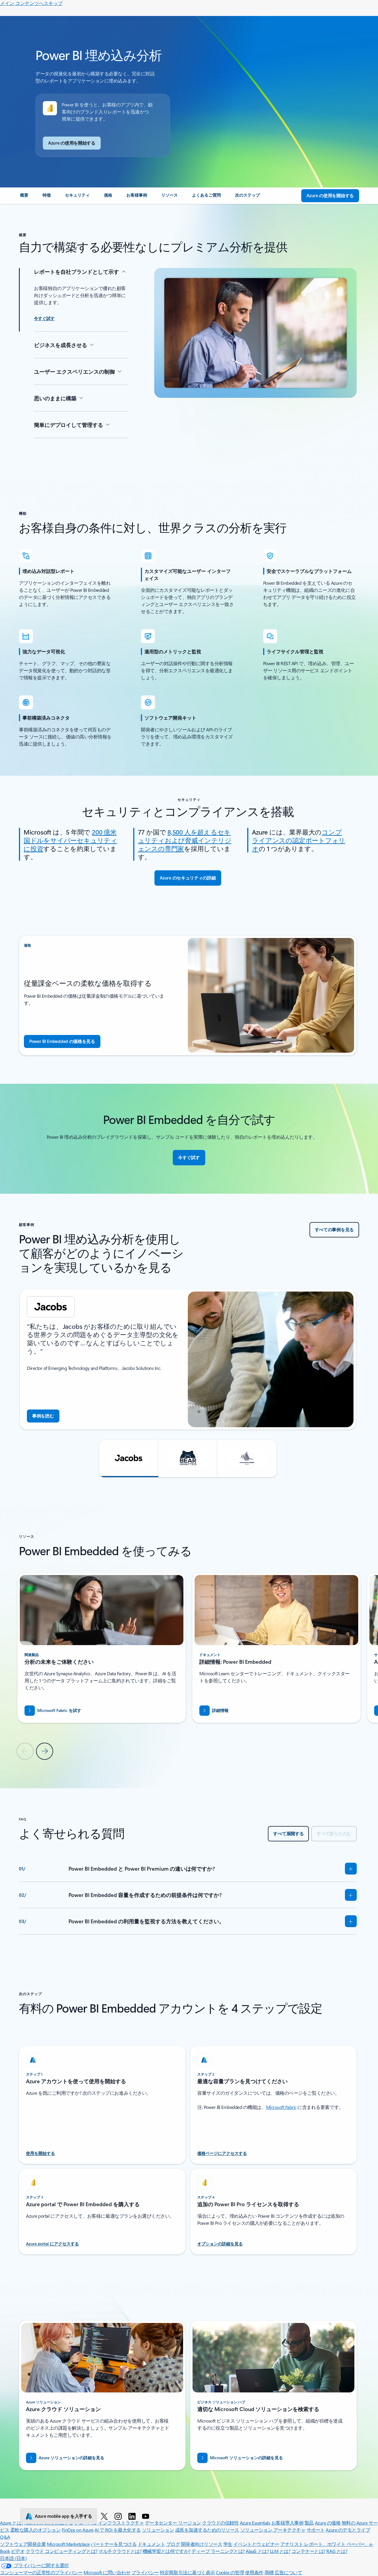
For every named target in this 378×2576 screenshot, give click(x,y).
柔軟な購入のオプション (36, 2530)
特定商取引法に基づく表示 (187, 2572)
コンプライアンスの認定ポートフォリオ (299, 840)
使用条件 (254, 2572)
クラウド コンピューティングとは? (62, 2551)
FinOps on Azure (78, 2530)
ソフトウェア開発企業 (23, 2544)
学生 (228, 2544)
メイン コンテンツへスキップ (31, 3)
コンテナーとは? (308, 2551)
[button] (129, 1459)
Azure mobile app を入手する (63, 2516)
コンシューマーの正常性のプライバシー (41, 2572)
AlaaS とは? (257, 2551)
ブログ (173, 2544)
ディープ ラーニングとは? (218, 2551)
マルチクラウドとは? (120, 2551)
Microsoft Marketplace (68, 2544)
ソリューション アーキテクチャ (273, 2530)
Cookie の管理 (230, 2572)
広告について (288, 2572)
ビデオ (18, 2551)
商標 (269, 2572)
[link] (24, 197)
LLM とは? (280, 2551)
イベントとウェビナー (256, 2544)
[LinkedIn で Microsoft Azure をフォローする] (133, 2516)
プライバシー (145, 2572)
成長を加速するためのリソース (207, 2530)
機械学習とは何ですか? (167, 2551)
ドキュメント (151, 2544)
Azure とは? (12, 2523)
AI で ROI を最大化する (118, 2530)
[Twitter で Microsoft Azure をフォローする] (105, 2516)
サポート (316, 2530)
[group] (188, 1359)
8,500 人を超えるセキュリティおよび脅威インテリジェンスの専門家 (185, 840)
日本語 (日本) (13, 2558)
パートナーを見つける (114, 2544)
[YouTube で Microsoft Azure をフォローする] (147, 2516)
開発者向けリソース (202, 2544)
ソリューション (158, 2530)
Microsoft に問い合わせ (107, 2572)
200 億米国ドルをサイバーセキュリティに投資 (70, 840)
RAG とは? (337, 2551)
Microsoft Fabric (281, 2107)
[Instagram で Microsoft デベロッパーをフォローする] (119, 2516)
